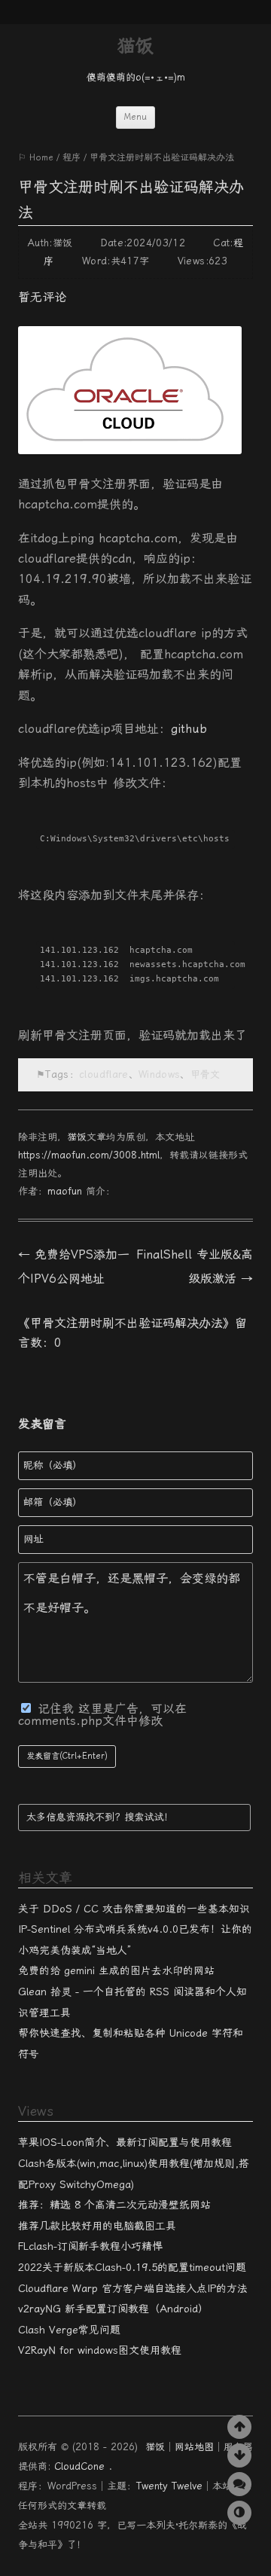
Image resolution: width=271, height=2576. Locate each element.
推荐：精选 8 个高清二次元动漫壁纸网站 (114, 2205)
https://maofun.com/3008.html (89, 1155)
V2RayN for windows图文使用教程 (100, 2350)
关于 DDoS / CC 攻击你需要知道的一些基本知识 (134, 1909)
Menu (135, 117)
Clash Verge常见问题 (69, 2330)
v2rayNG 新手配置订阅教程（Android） (113, 2309)
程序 (72, 157)
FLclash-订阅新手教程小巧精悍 (90, 2246)
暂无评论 (42, 297)
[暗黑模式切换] (239, 2513)
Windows (159, 1074)
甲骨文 (206, 1074)
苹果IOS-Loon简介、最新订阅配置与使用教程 (125, 2142)
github (189, 729)
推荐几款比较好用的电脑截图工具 (97, 2226)
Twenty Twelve (169, 2486)
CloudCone (81, 2466)
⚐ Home (36, 157)
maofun (65, 1191)
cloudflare (104, 1074)
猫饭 (135, 46)
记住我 (58, 1709)
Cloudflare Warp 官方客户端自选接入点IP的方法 (133, 2288)
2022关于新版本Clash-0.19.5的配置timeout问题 (132, 2267)
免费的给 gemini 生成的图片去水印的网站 (116, 1970)
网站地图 (194, 2447)
